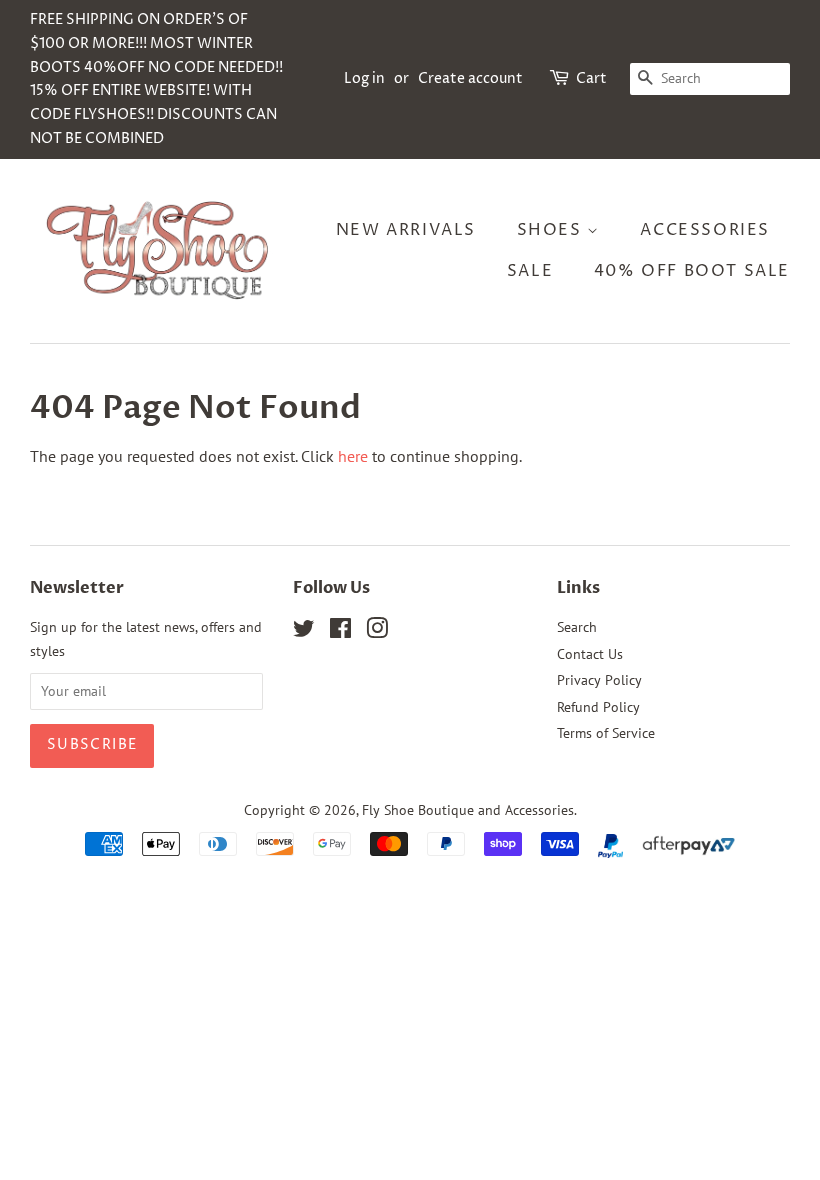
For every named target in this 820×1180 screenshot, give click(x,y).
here (353, 456)
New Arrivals (406, 230)
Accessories (705, 230)
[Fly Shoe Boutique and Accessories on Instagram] (377, 632)
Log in (364, 78)
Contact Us (590, 654)
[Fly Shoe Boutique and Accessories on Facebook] (340, 632)
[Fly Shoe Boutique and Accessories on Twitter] (304, 632)
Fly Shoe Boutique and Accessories (468, 810)
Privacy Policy (599, 680)
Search (577, 627)
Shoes (552, 230)
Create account (470, 78)
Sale (530, 271)
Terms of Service (606, 733)
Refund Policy (598, 707)
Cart (591, 78)
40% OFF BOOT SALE (692, 271)
